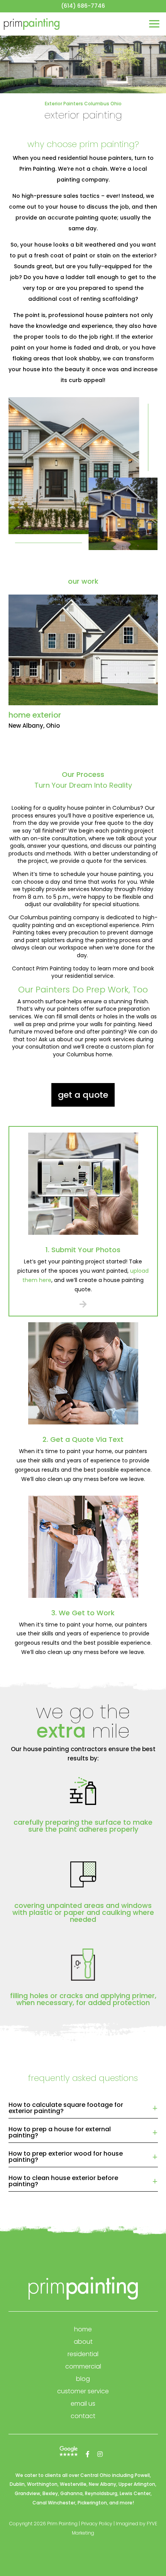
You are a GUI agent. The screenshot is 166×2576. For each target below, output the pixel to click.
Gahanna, (72, 2493)
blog (83, 2379)
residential (83, 2354)
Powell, (143, 2475)
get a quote (83, 1095)
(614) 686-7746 (83, 6)
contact (83, 2416)
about (83, 2342)
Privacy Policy (97, 2524)
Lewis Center (135, 2493)
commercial (83, 2366)
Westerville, (74, 2484)
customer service (83, 2391)
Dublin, (18, 2484)
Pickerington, (93, 2503)
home (83, 2329)
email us (83, 2404)
